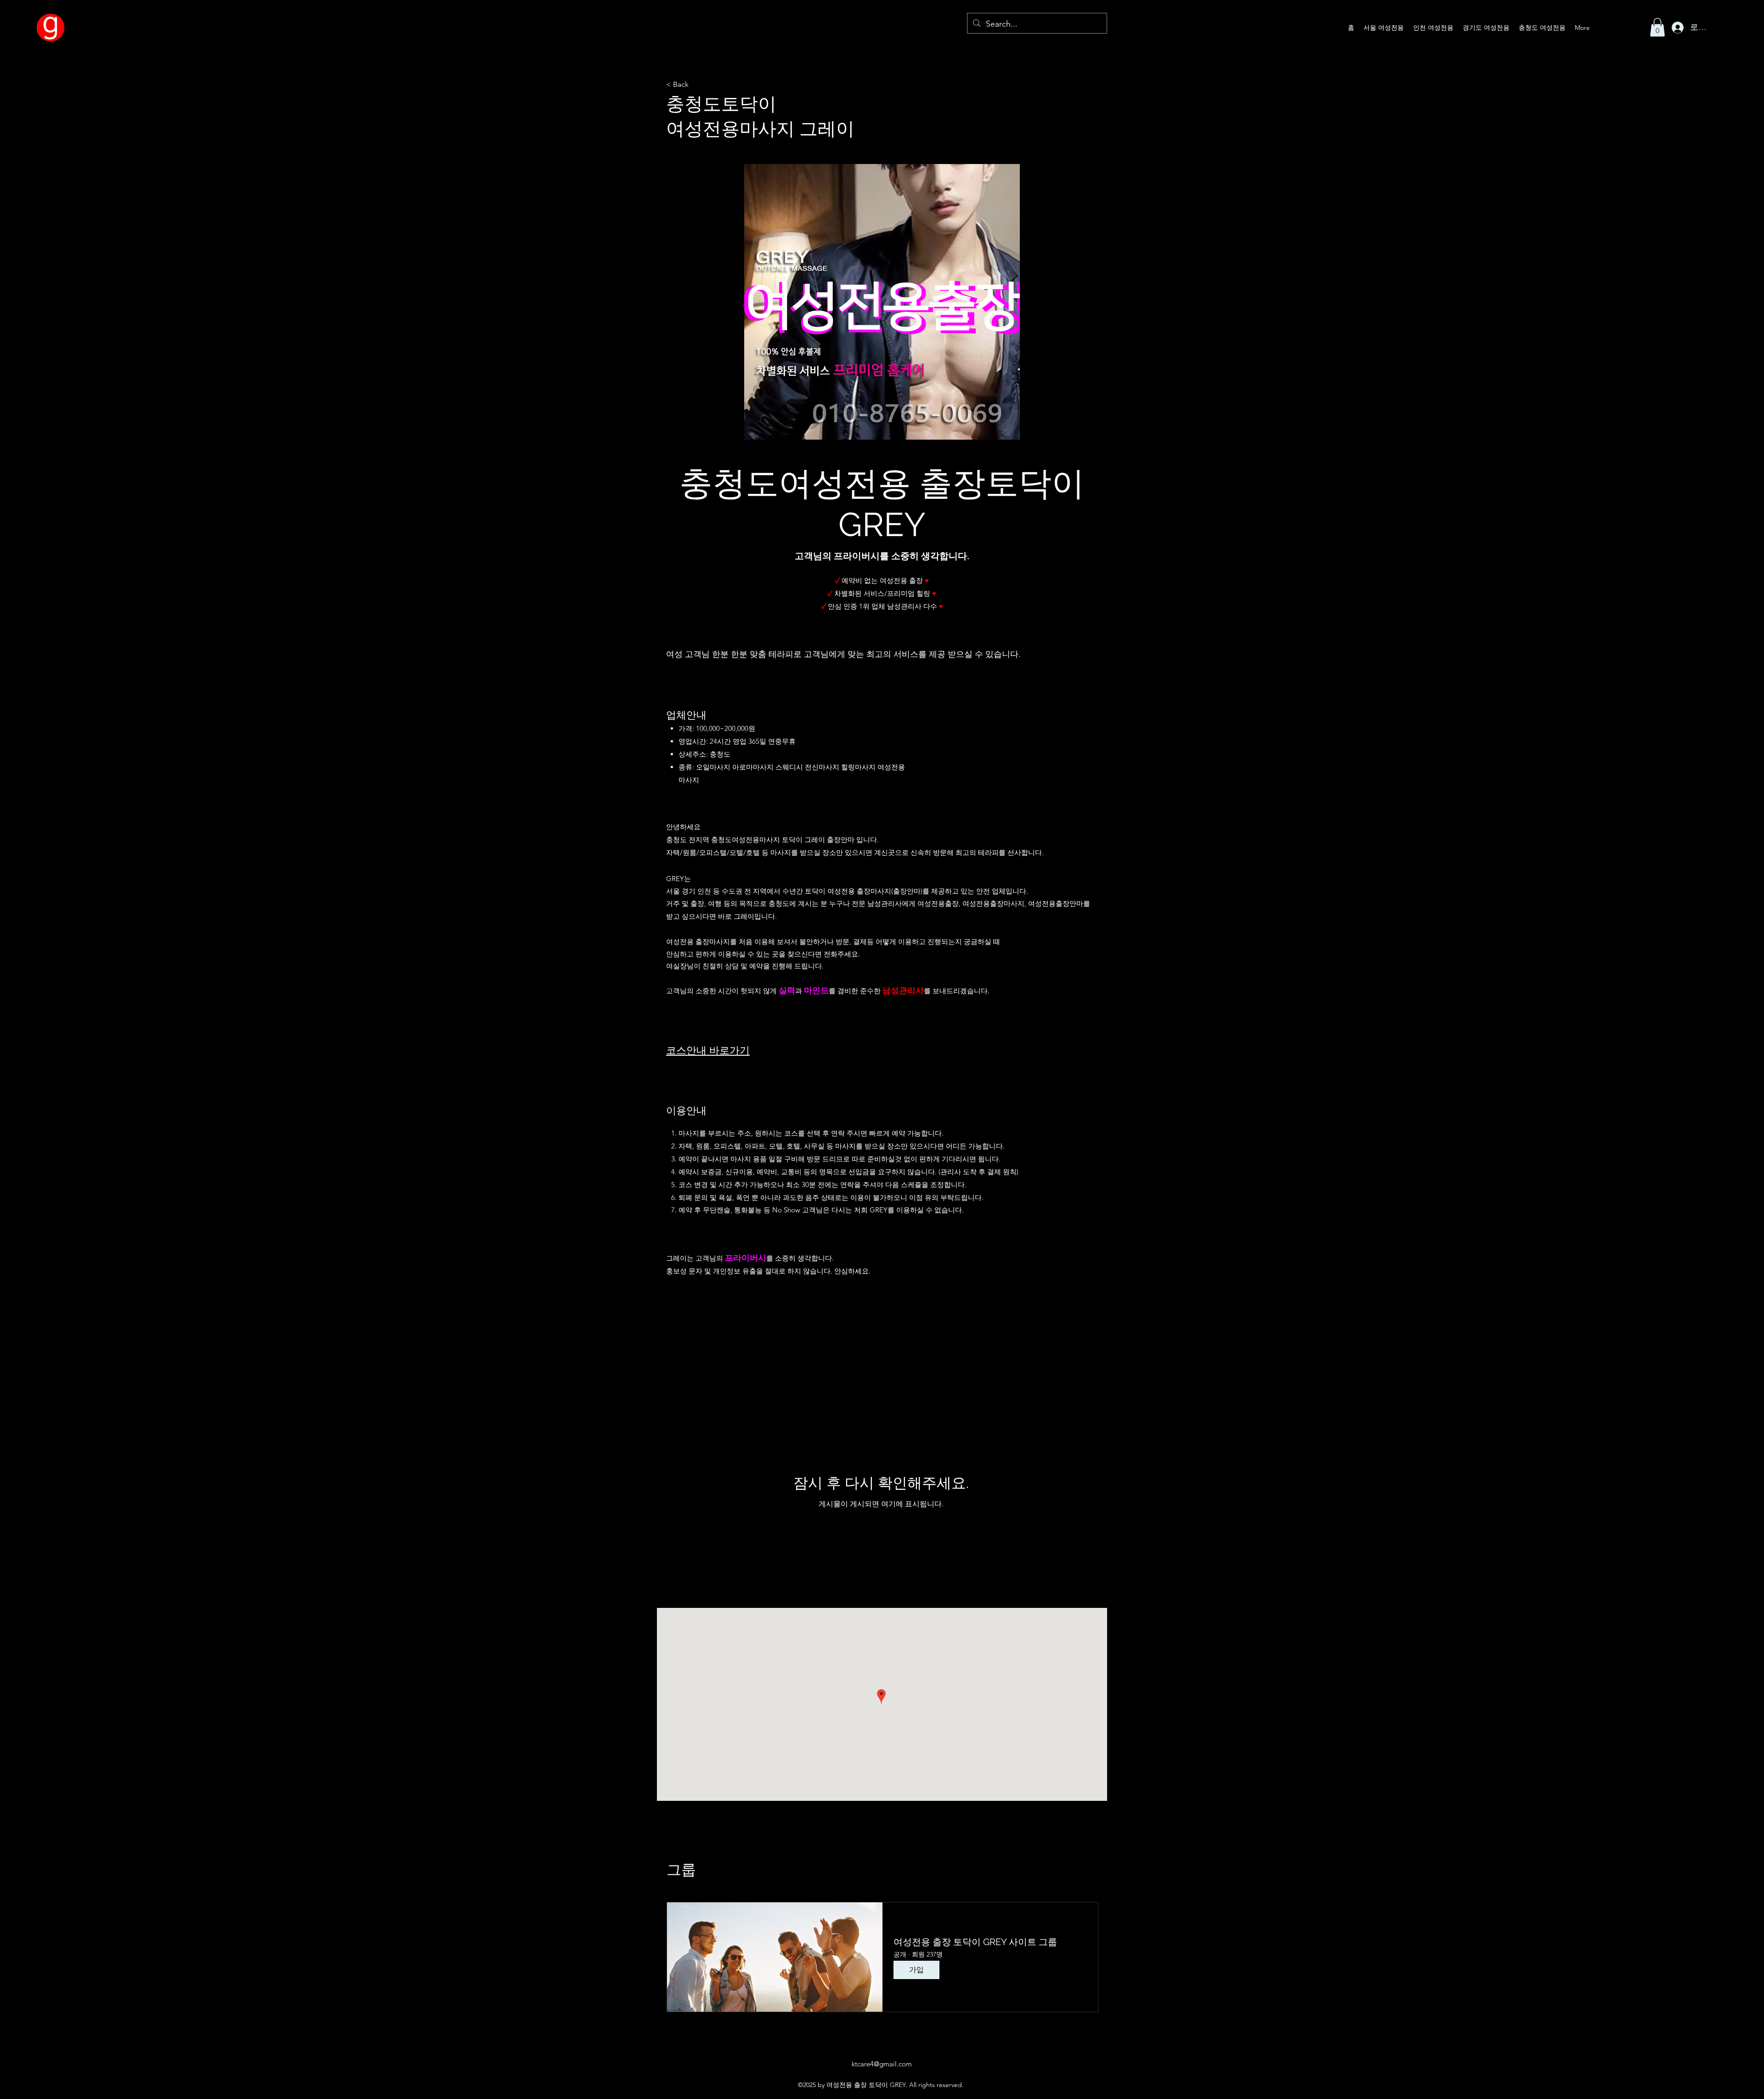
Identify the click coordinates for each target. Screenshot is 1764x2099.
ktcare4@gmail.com (882, 2064)
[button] (1657, 27)
